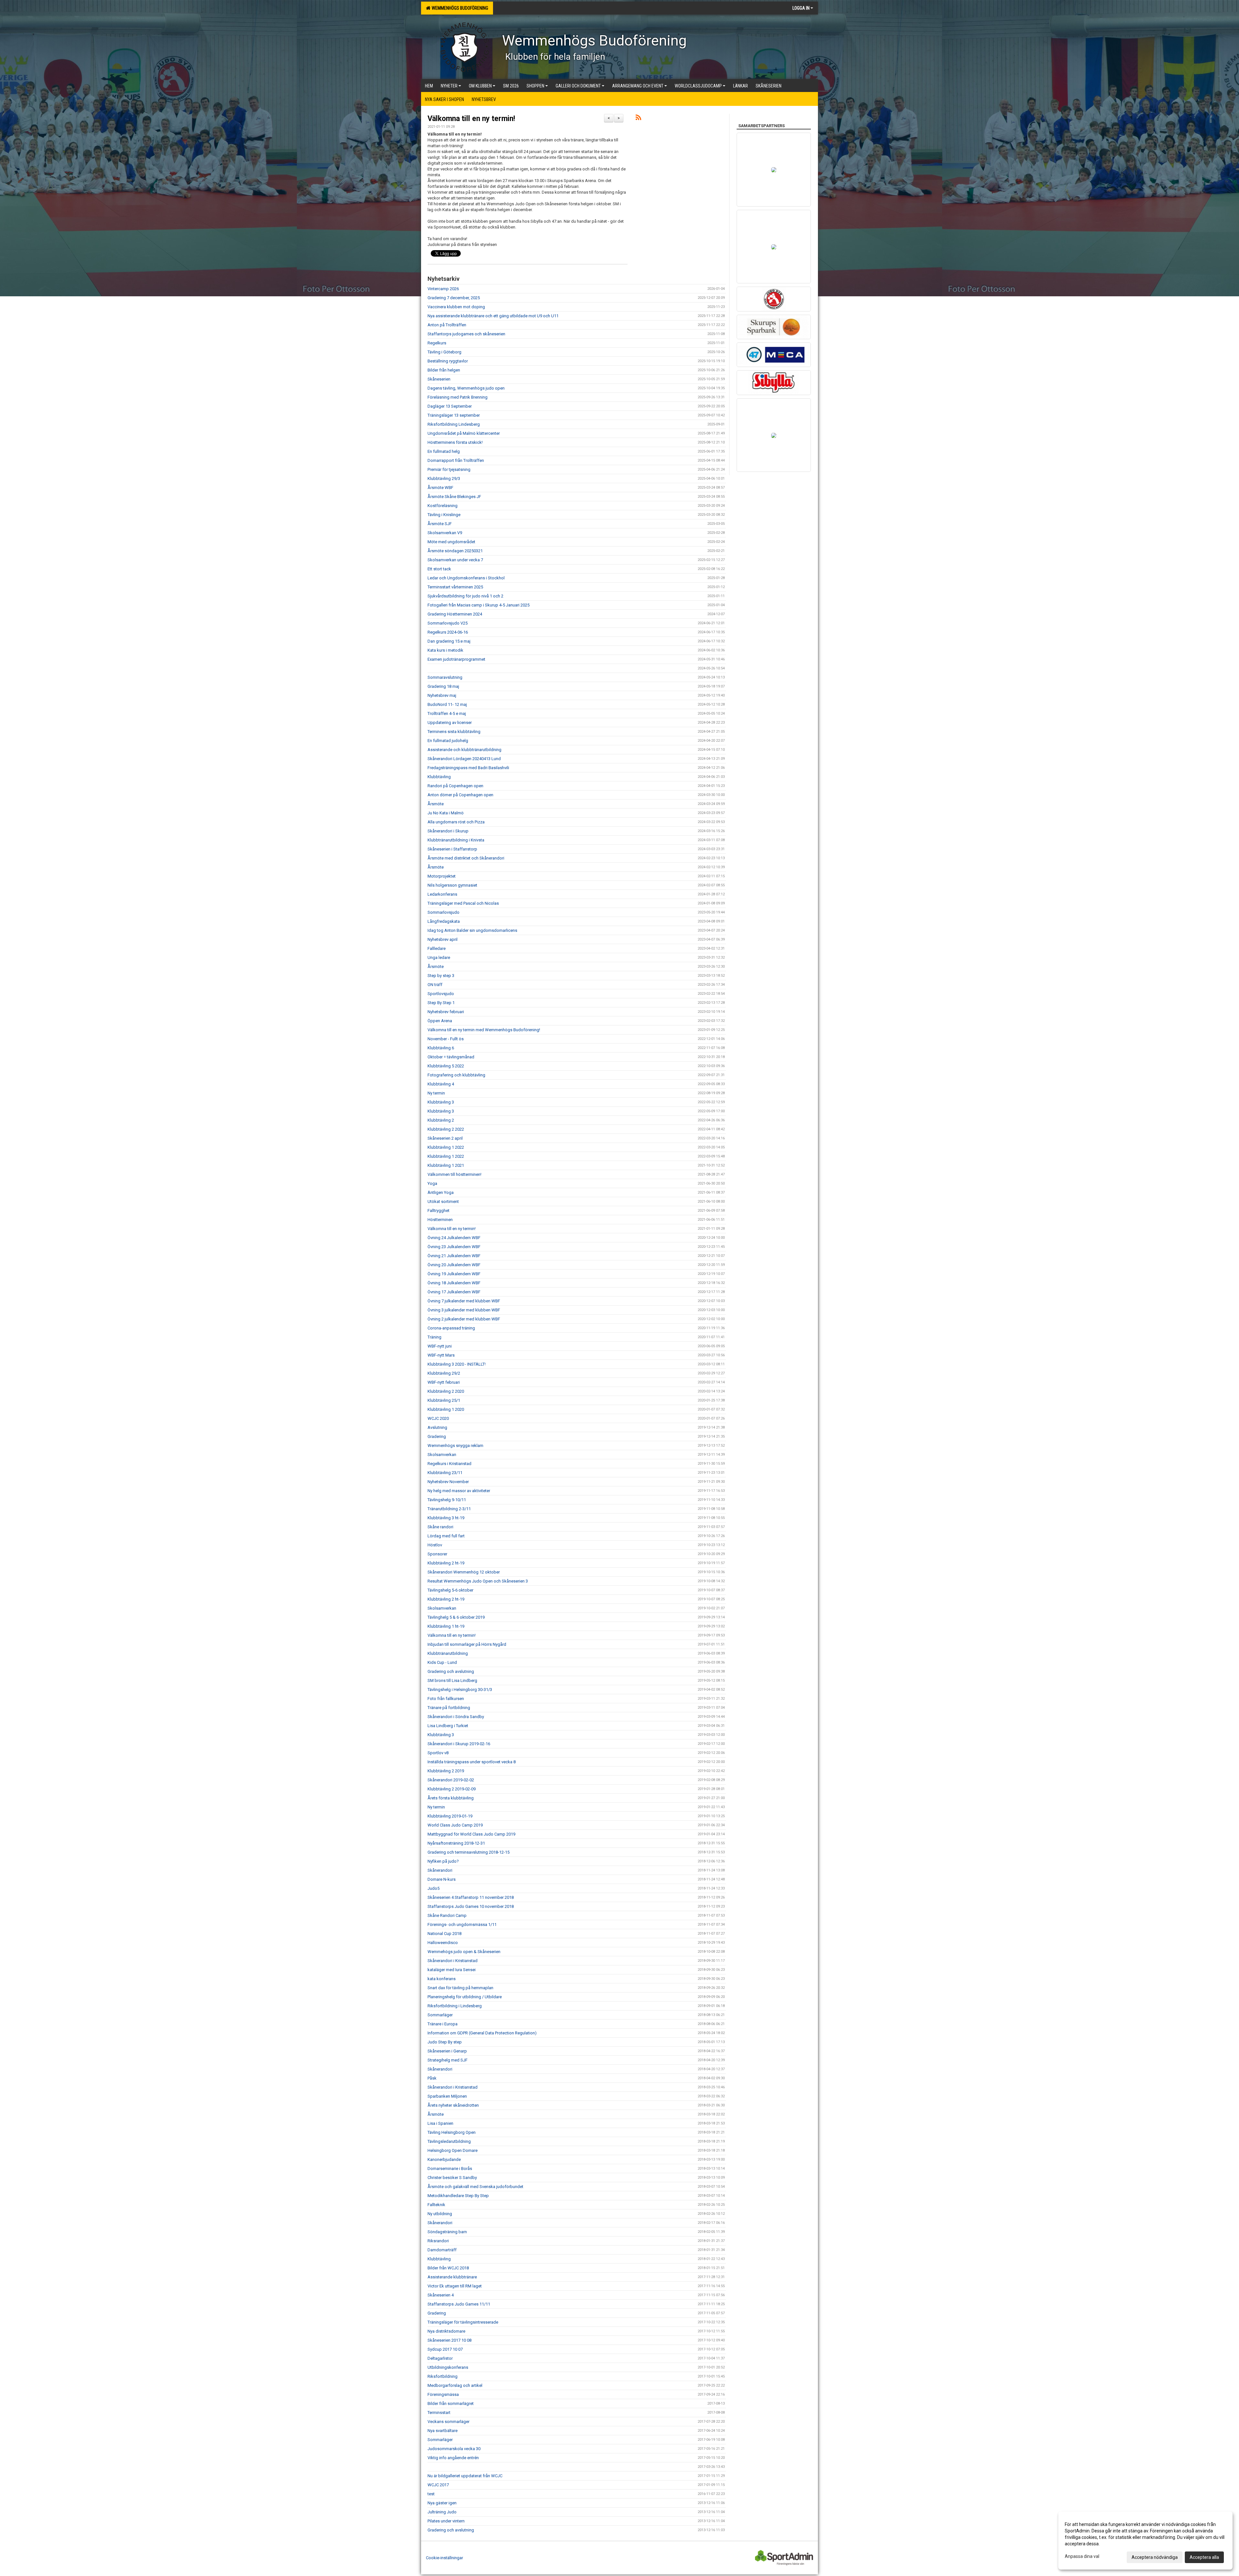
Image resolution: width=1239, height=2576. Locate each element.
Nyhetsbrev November (448, 1482)
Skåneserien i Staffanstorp (452, 849)
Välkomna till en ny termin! (471, 119)
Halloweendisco (443, 1943)
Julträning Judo (442, 2512)
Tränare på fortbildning (449, 1708)
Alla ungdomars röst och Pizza (456, 822)
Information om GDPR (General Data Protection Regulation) (482, 2033)
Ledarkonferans (442, 894)
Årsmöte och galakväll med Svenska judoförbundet (475, 2187)
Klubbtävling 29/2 (444, 1373)
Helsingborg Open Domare (453, 2150)
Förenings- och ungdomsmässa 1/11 (462, 1924)
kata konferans (442, 1979)
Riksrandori (438, 2241)
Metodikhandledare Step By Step (458, 2196)
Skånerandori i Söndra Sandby (456, 1717)
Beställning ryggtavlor (448, 361)
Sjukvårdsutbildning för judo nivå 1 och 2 (465, 596)
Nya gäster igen (442, 2503)
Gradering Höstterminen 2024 (455, 614)
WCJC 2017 (438, 2485)
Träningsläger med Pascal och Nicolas (463, 903)
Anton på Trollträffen (447, 325)
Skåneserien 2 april (445, 1138)
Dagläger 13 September (450, 406)
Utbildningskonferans (448, 2367)
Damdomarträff (442, 2250)
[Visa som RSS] (638, 119)
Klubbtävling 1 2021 (446, 1165)
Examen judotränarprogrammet (456, 659)
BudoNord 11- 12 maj (447, 704)
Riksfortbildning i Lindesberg (455, 2006)
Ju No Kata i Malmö (446, 813)
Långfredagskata (444, 921)
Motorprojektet (442, 876)
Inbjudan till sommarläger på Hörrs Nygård (467, 1644)
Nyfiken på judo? (443, 1861)
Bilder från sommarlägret (451, 2403)
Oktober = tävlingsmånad (451, 1057)
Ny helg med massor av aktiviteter (459, 1491)
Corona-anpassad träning (451, 1328)
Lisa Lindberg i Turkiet (448, 1726)
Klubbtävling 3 (441, 1102)
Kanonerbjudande (444, 2159)
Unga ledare (439, 957)
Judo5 (433, 1888)
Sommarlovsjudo (443, 912)
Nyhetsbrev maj (442, 695)
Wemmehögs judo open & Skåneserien (464, 1952)
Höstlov (435, 1545)
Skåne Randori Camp (447, 1915)
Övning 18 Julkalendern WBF (454, 1283)
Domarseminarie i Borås (450, 2169)
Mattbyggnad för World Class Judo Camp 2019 (471, 1834)
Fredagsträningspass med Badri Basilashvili (468, 768)
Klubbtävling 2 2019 (446, 1771)
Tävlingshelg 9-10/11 (447, 1500)
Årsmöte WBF (440, 488)
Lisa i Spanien (440, 2123)
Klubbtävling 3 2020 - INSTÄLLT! (457, 1364)
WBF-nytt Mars (441, 1355)
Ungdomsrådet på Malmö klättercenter (464, 433)
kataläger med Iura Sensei (452, 1970)
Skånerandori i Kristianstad (453, 1961)
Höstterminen (440, 1220)
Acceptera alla (1204, 2557)
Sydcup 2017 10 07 (445, 2349)
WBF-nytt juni (440, 1346)
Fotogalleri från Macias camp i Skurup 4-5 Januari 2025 (478, 605)
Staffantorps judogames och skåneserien (466, 334)
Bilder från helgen (444, 370)
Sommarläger (440, 2015)
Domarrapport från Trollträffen (456, 460)
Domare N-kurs (442, 1879)
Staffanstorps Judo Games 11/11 (459, 2304)
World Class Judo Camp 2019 (455, 1825)
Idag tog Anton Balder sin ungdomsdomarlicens (472, 930)
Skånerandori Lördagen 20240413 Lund (464, 759)
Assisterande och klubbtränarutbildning (464, 750)
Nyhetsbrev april (443, 939)
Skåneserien (439, 379)
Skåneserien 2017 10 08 (449, 2340)
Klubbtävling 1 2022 (446, 1147)
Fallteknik (436, 2205)
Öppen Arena (440, 1021)
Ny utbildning (440, 2214)
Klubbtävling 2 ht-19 (446, 1563)
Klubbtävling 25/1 (444, 1400)
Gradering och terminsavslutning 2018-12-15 (468, 1852)
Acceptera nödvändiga (1155, 2557)
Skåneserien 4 (441, 2295)
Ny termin (436, 1093)
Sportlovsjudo (441, 994)
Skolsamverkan (442, 1455)
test (431, 2494)
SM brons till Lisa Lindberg (452, 1680)
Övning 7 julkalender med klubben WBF (464, 1301)
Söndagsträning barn (447, 2232)
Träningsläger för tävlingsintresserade (463, 2322)
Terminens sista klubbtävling (454, 732)
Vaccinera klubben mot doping (456, 307)
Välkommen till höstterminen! (454, 1174)
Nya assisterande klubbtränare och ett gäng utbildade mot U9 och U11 (493, 316)
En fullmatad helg (444, 451)
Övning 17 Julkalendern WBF (454, 1292)
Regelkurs (437, 343)
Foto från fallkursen (446, 1699)
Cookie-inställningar (444, 2558)
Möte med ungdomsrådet (451, 542)
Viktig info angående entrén (453, 2458)
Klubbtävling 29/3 (444, 479)
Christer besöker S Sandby (452, 2178)
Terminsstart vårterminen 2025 (455, 587)
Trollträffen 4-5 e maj (447, 713)
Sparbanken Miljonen (447, 2096)
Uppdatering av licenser (450, 723)
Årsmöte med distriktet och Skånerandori (466, 858)
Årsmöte (436, 804)
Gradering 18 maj (443, 686)
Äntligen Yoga (441, 1192)
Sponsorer (437, 1554)
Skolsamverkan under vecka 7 (455, 560)
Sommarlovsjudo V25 (448, 623)
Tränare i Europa (443, 2024)
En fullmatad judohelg (448, 741)
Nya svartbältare (443, 2431)
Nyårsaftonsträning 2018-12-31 (456, 1843)
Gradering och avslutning (451, 1671)
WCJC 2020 (438, 1418)
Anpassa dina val (1082, 2556)
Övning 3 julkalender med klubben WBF (464, 1310)
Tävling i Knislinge (444, 515)
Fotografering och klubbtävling (456, 1075)
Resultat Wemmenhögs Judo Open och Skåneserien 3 (478, 1581)
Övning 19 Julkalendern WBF (454, 1274)
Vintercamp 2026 (443, 289)
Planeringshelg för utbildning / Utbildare (465, 1997)
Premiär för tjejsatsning (449, 469)
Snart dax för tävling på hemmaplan (460, 1988)
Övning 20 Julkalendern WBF (454, 1265)
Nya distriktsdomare (446, 2331)
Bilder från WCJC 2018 (448, 2268)
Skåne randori (440, 1527)
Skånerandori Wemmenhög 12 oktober (464, 1572)
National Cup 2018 (444, 1934)
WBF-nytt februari (444, 1382)
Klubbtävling (439, 777)
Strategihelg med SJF (448, 2060)
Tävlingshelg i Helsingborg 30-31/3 (460, 1690)
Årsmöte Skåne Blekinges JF (454, 497)
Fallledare (437, 948)
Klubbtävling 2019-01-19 (450, 1816)
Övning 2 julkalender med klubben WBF (464, 1319)
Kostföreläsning (443, 506)
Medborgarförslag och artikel (455, 2385)
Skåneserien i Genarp (447, 2051)
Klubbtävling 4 (441, 1084)
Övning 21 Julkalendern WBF (454, 1256)
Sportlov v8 (438, 1753)
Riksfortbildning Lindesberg (454, 424)
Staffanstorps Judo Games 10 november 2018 (471, 1906)
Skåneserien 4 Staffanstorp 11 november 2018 (471, 1897)
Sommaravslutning (445, 677)
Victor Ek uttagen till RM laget (455, 2286)
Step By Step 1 (441, 1003)
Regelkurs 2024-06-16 (448, 632)
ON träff (435, 985)
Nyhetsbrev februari (446, 1012)
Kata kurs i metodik (445, 650)
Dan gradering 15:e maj (449, 641)
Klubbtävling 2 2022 (446, 1129)
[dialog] (1145, 2540)
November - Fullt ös (446, 1039)
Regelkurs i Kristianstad (449, 1464)
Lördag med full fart (446, 1536)
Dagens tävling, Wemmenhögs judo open (466, 388)
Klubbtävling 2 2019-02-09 (452, 1789)
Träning (434, 1337)
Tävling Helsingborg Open (452, 2132)
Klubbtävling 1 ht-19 (446, 1626)
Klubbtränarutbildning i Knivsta (456, 840)
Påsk (432, 2078)
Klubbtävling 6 (441, 1048)
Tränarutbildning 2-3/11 (449, 1509)
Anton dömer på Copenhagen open (460, 795)
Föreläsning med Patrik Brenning (458, 397)
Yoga (432, 1183)
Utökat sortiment (443, 1201)
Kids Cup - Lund (442, 1662)
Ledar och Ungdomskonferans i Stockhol (466, 578)
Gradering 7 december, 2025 (454, 298)
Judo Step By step (445, 2042)
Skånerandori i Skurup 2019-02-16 (459, 1744)
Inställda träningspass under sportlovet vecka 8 (472, 1762)
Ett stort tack (439, 569)
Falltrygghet (438, 1211)
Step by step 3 (441, 976)
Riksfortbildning (443, 2376)
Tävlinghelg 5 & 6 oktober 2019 (456, 1617)
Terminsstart (439, 2413)
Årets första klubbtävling (451, 1798)
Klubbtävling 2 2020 (446, 1391)
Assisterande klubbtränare (452, 2277)
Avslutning (437, 1427)
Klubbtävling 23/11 (445, 1473)
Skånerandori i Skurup (448, 831)
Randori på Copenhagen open (455, 786)
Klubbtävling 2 (441, 1120)
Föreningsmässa (443, 2394)
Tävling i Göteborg (444, 352)
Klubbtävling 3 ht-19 (446, 1518)
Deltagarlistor (440, 2358)
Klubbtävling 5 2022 (446, 1066)
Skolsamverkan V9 (445, 533)
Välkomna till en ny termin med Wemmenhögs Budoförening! (484, 1030)
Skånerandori (440, 1870)
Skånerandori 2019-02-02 (451, 1780)
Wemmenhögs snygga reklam (455, 1446)
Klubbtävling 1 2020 (446, 1409)
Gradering (437, 1436)
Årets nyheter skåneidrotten (453, 2105)
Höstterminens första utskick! (455, 442)
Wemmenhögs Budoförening (459, 8)
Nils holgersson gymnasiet (452, 885)
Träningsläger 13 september (454, 415)
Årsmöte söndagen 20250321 (455, 551)
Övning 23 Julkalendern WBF (454, 1247)
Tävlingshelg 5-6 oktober (450, 1590)
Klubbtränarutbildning (448, 1653)
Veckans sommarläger (448, 2422)
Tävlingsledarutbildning (449, 2141)
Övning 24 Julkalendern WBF (454, 1238)
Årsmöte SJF (440, 524)
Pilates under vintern (446, 2521)
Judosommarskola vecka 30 (454, 2449)
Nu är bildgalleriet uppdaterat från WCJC (465, 2476)
